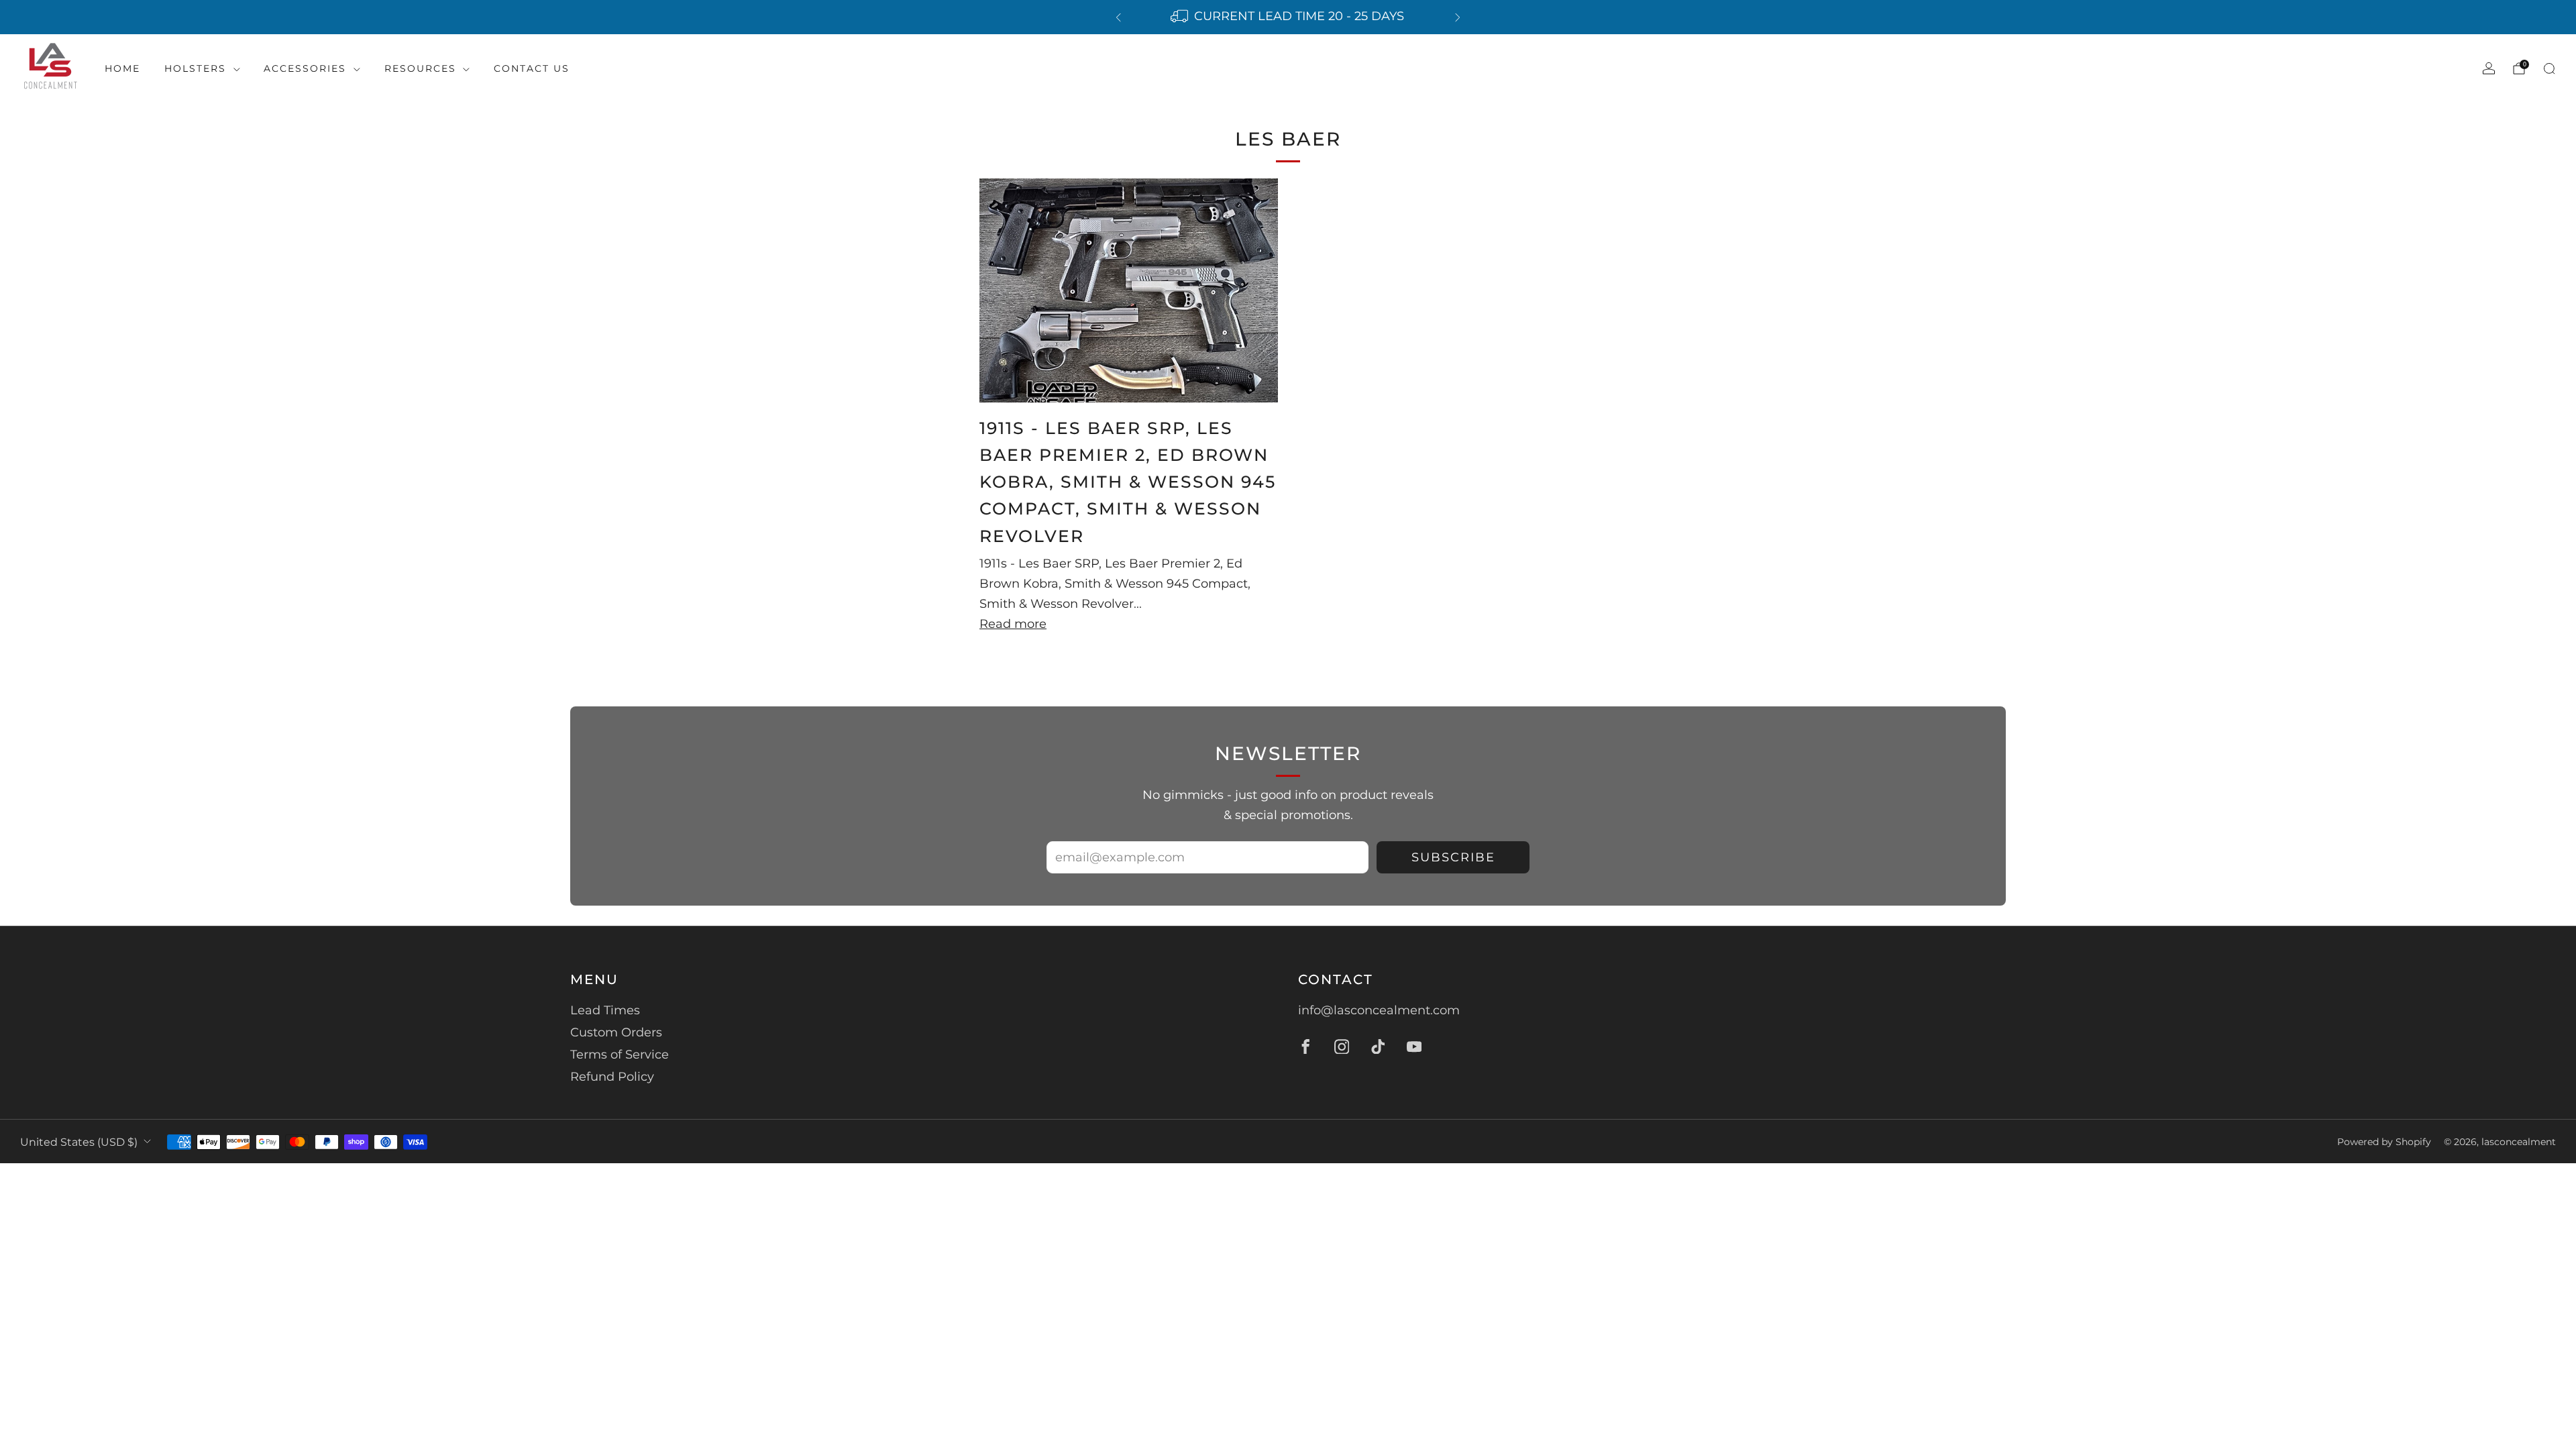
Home (122, 68)
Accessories (305, 68)
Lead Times (605, 1010)
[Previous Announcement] (1118, 17)
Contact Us (532, 68)
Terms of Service (620, 1055)
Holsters (195, 68)
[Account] (2489, 68)
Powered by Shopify (2384, 1142)
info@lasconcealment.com (1379, 1010)
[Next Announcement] (1458, 17)
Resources (420, 68)
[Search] (2549, 68)
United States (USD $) (79, 1142)
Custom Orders (616, 1032)
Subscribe (1453, 857)
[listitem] (1288, 17)
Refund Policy (612, 1077)
